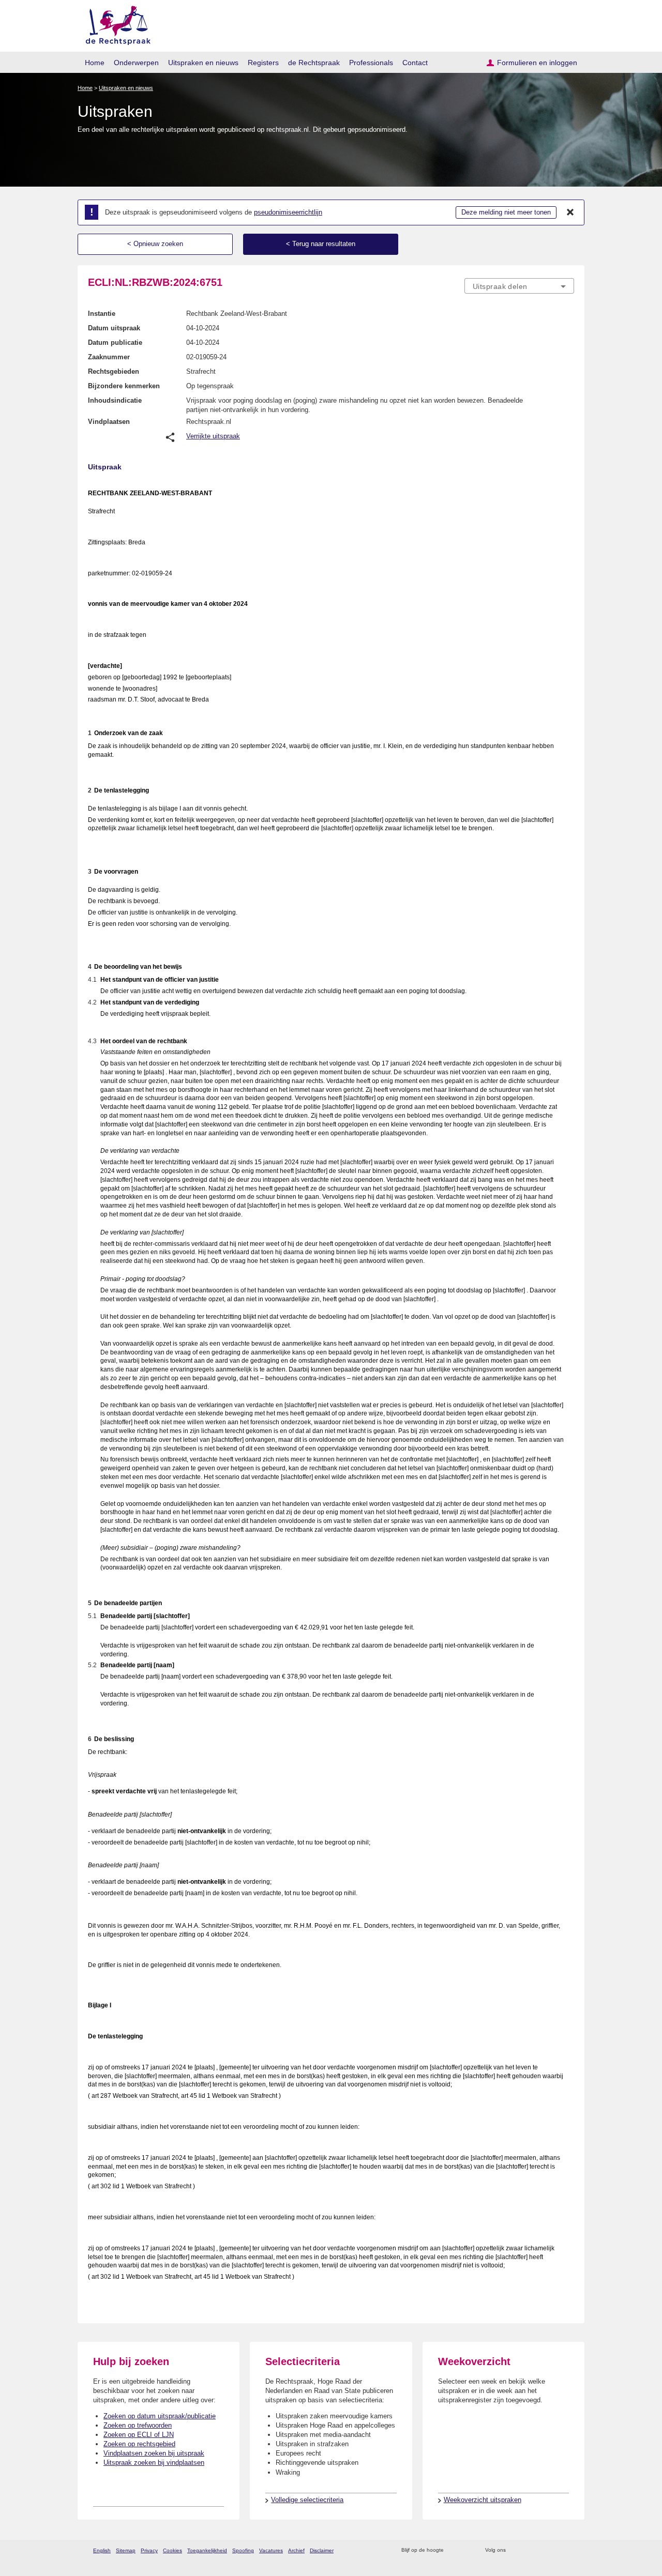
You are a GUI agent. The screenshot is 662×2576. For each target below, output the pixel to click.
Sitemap (126, 2550)
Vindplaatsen (109, 422)
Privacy (149, 2550)
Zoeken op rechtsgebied (139, 2444)
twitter (515, 2550)
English (102, 2550)
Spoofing (243, 2550)
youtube (569, 2550)
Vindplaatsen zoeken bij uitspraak (154, 2453)
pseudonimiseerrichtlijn (288, 212)
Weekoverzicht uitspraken (483, 2500)
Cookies (172, 2550)
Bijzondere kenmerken (124, 386)
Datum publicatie (115, 342)
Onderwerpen (136, 63)
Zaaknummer (109, 357)
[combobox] (519, 286)
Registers (263, 63)
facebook (528, 2550)
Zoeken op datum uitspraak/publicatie (160, 2416)
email (467, 2550)
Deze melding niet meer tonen (506, 212)
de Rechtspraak (314, 63)
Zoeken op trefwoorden (138, 2425)
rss (453, 2550)
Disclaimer (322, 2550)
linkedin (555, 2550)
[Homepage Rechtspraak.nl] (115, 24)
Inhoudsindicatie (115, 400)
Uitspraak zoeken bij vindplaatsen (154, 2463)
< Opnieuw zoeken (155, 244)
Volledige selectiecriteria (307, 2500)
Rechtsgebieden (114, 371)
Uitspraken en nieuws (203, 63)
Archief (296, 2550)
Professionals (371, 63)
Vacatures (271, 2550)
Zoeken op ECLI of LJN (139, 2435)
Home (95, 63)
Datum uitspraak (114, 328)
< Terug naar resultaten (321, 244)
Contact (415, 63)
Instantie (102, 314)
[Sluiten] (570, 212)
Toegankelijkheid (207, 2550)
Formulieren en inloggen (537, 63)
